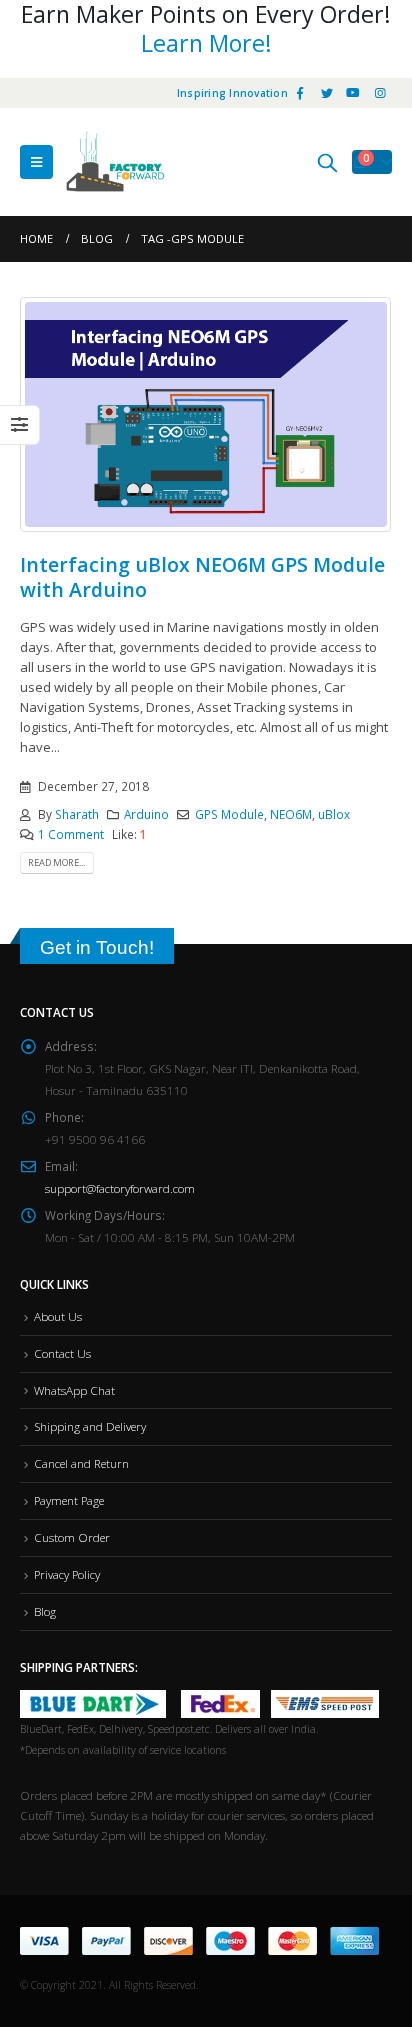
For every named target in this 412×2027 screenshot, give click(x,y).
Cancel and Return (81, 1463)
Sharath (77, 814)
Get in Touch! (97, 947)
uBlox (334, 814)
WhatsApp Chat (74, 1390)
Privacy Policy (67, 1574)
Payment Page (69, 1500)
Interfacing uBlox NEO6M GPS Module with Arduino (202, 577)
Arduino (146, 814)
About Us (58, 1316)
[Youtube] (353, 93)
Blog (45, 1611)
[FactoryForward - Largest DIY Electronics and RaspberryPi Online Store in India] (115, 162)
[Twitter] (327, 93)
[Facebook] (300, 93)
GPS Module (229, 814)
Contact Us (62, 1353)
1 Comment (71, 834)
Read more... (56, 862)
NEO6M (291, 814)
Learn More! (206, 43)
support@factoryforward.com (120, 1188)
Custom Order (72, 1537)
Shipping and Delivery (90, 1426)
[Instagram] (380, 93)
